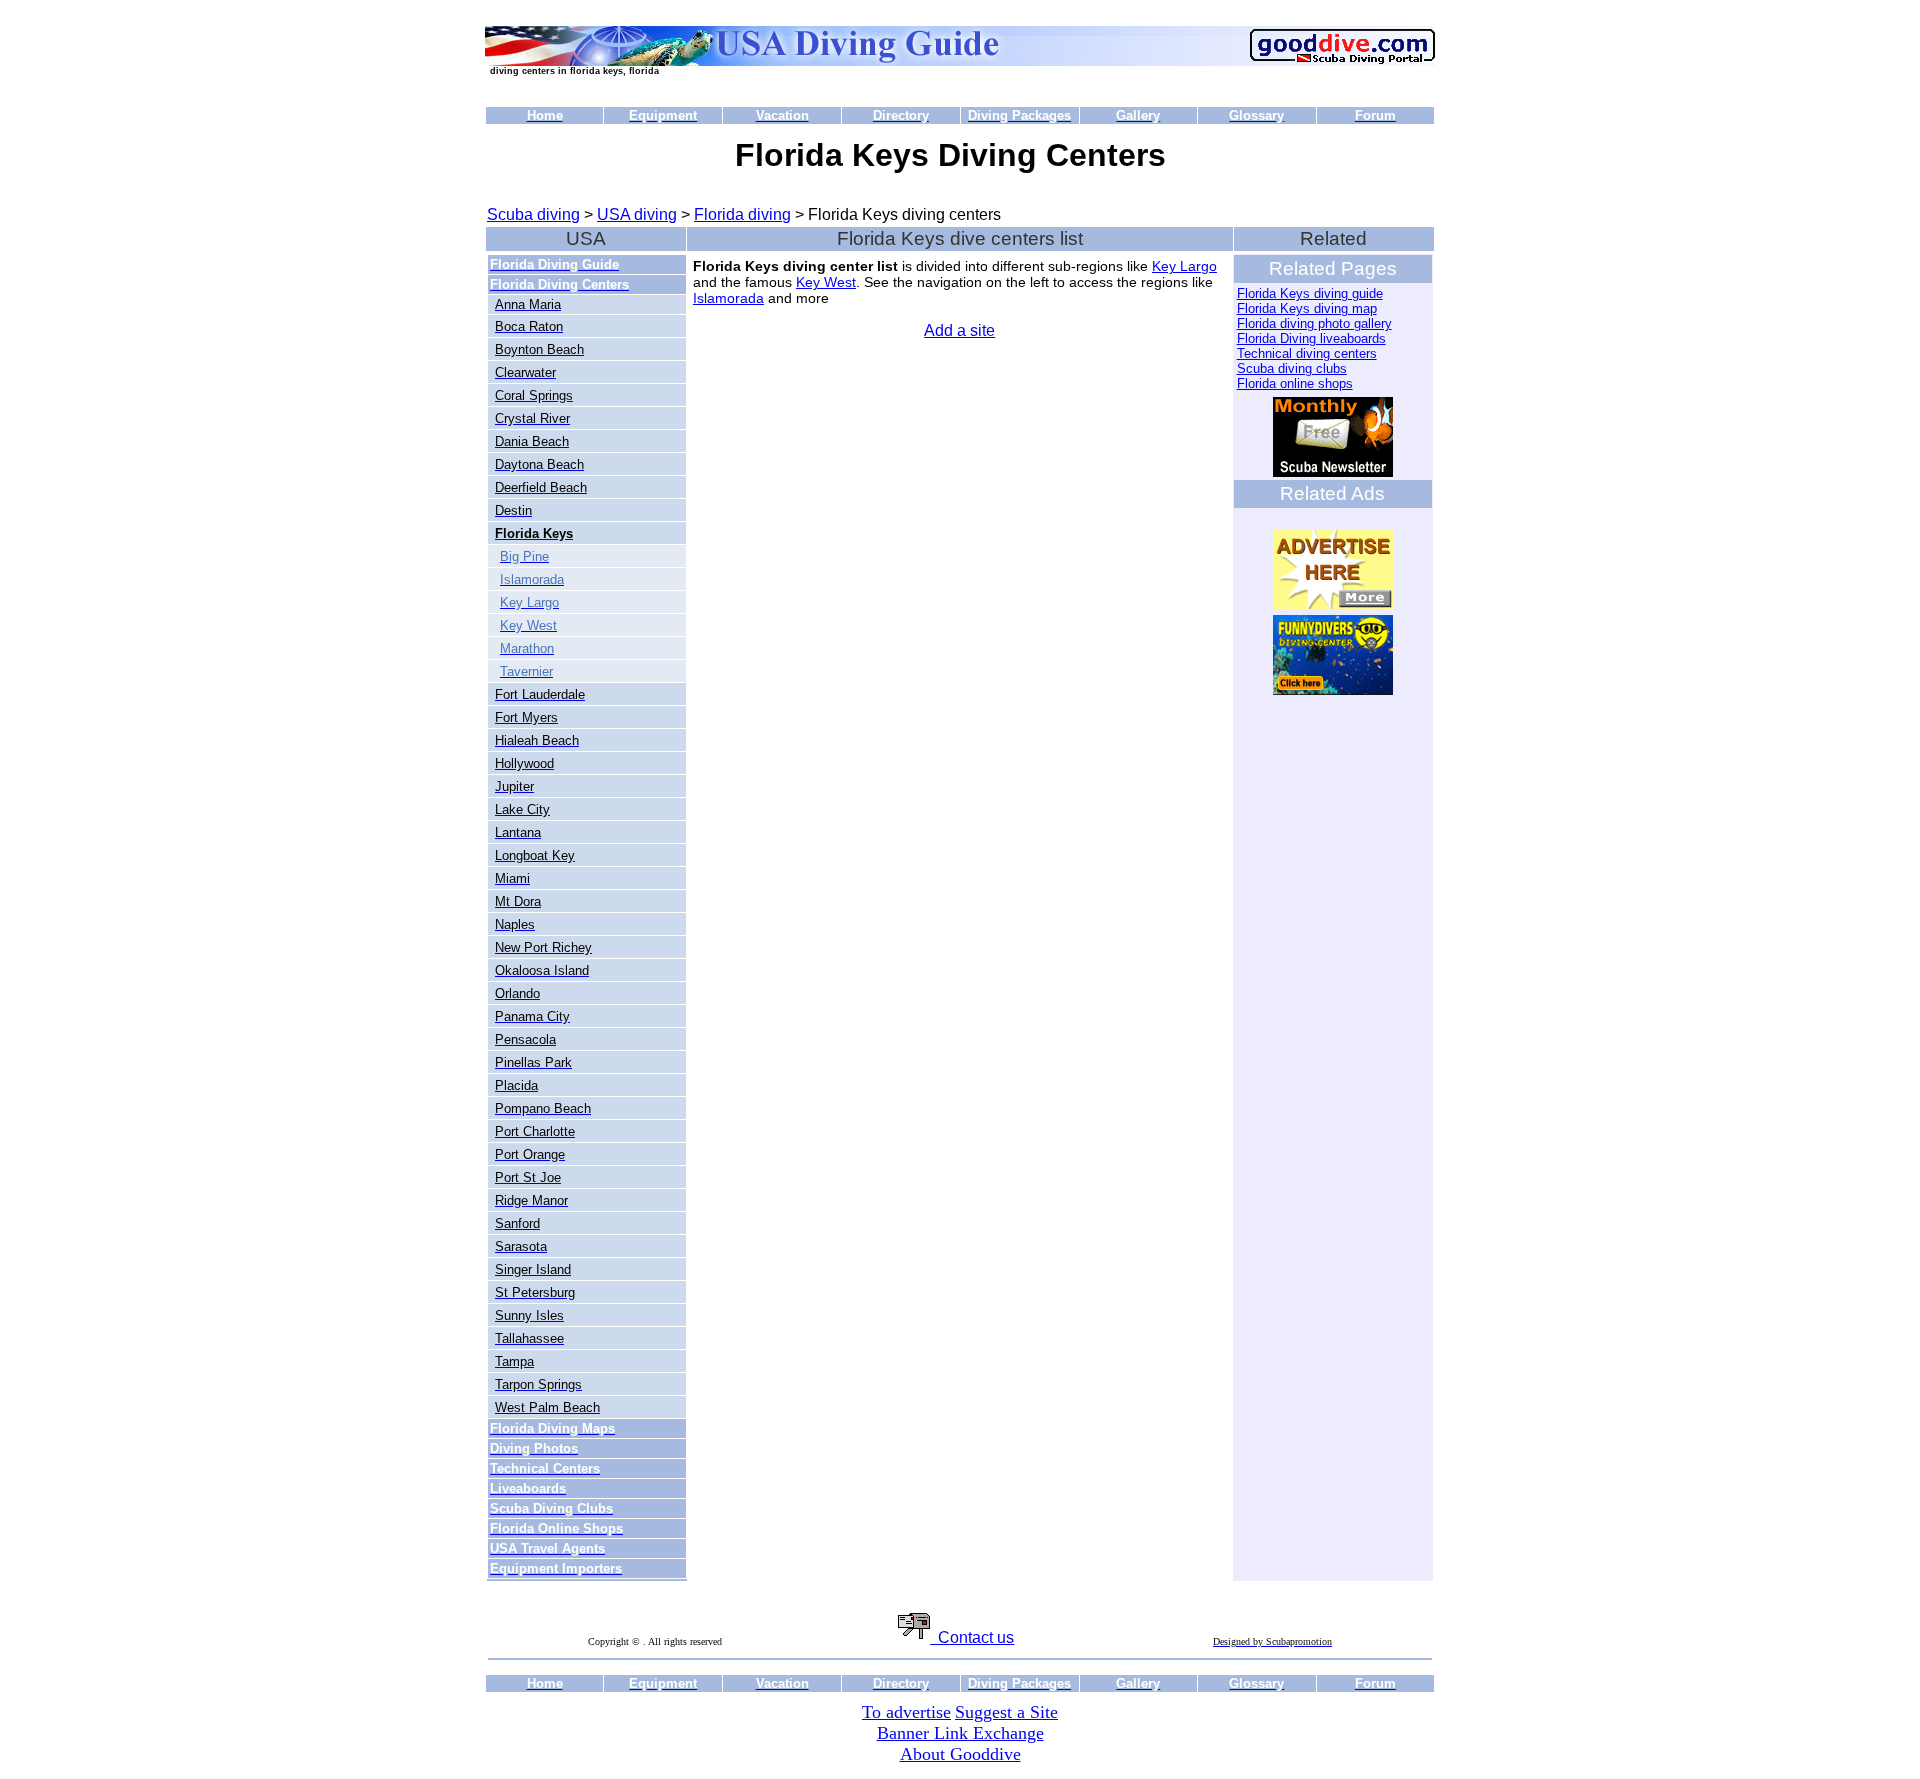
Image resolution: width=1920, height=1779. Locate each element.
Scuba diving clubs (1292, 368)
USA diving (637, 214)
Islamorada (728, 298)
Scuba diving (533, 214)
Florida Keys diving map (1307, 308)
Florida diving (742, 214)
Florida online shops (1295, 383)
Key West (826, 282)
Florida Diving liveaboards (1311, 338)
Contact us (972, 1637)
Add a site (959, 330)
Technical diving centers (1307, 353)
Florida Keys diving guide (1310, 293)
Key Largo (1184, 266)
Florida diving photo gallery (1314, 323)
